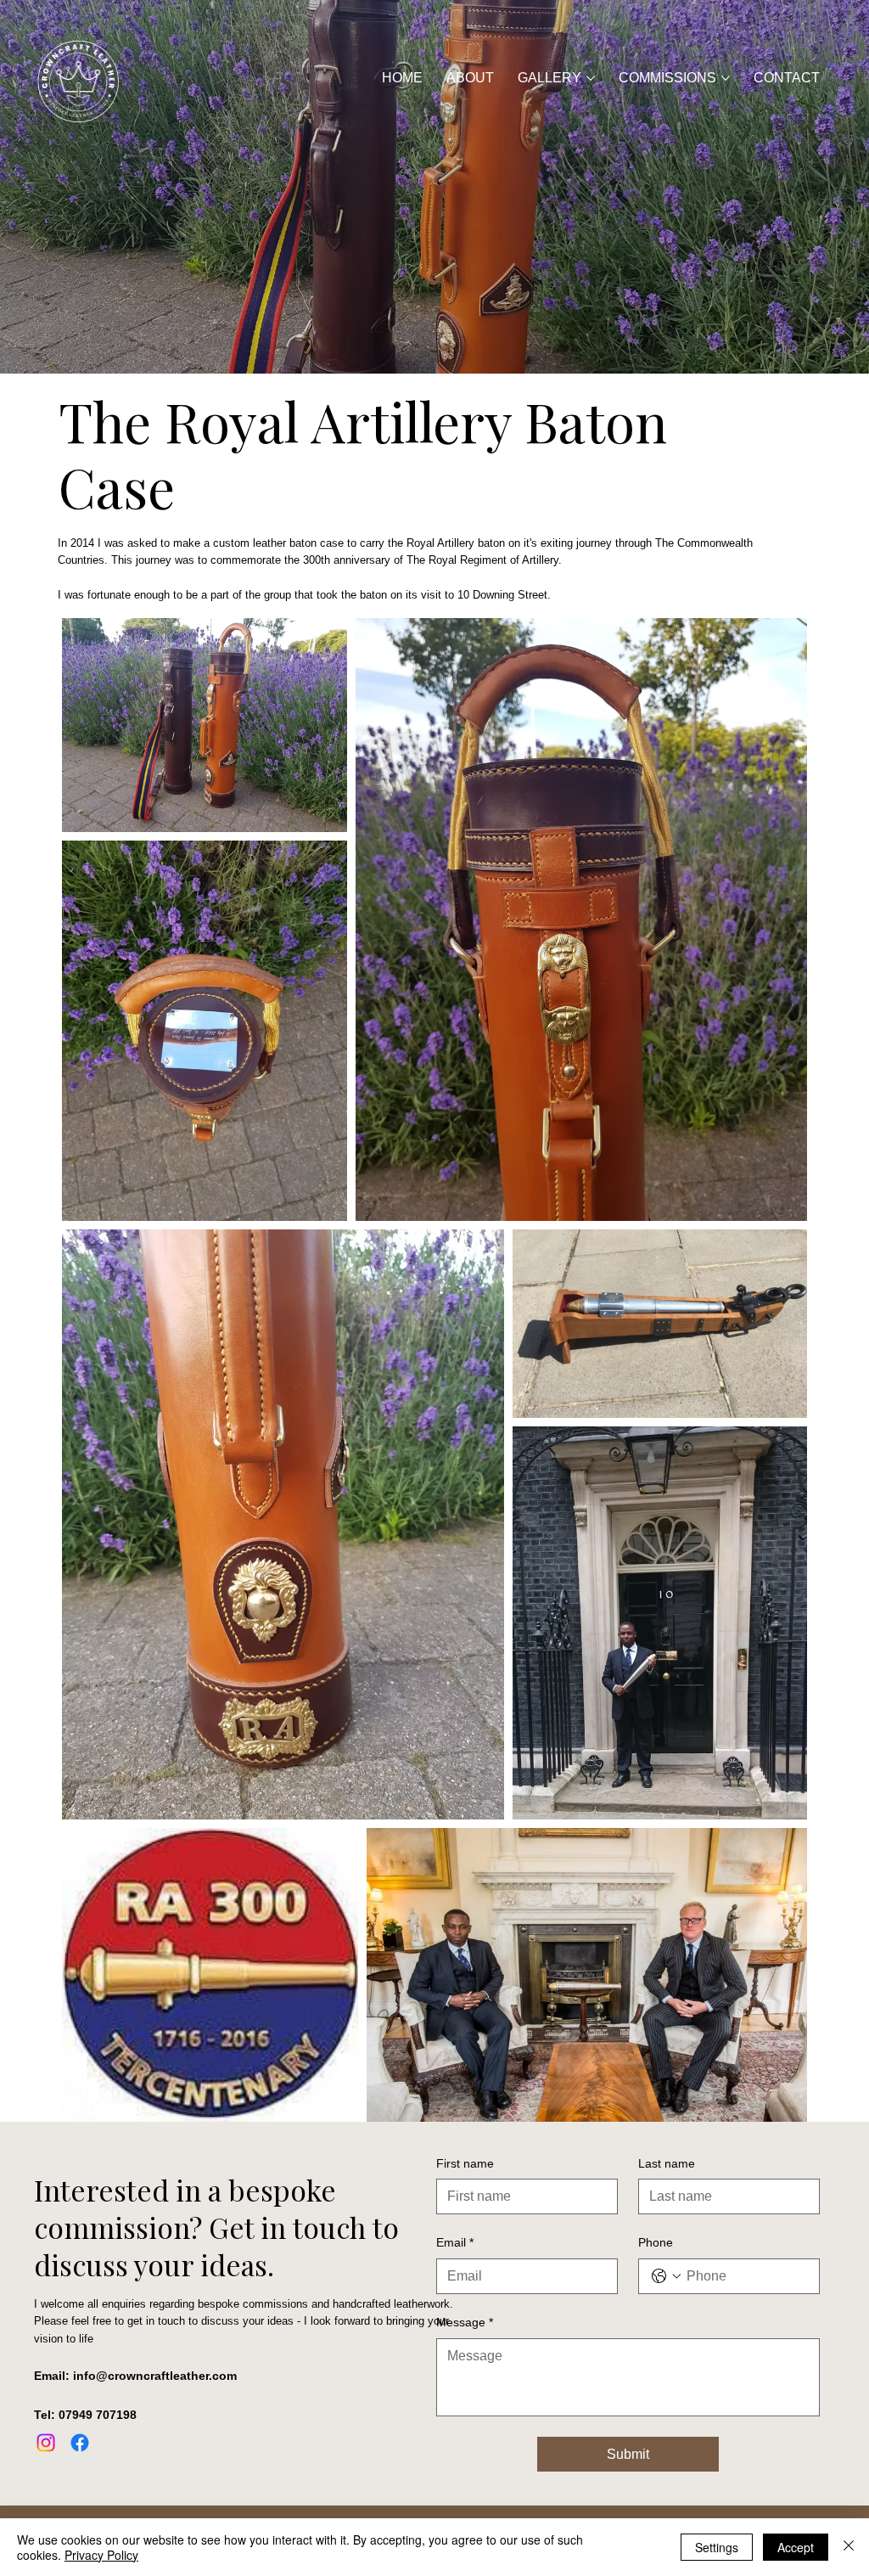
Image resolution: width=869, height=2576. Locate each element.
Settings (717, 2547)
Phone (656, 2242)
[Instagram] (46, 2443)
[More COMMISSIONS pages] (726, 78)
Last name (667, 2163)
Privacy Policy (101, 2555)
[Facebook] (80, 2443)
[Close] (849, 2547)
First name (465, 2163)
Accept (796, 2547)
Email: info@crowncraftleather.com (135, 2376)
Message (465, 2322)
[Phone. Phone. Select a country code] (666, 2276)
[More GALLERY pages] (591, 78)
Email (455, 2242)
